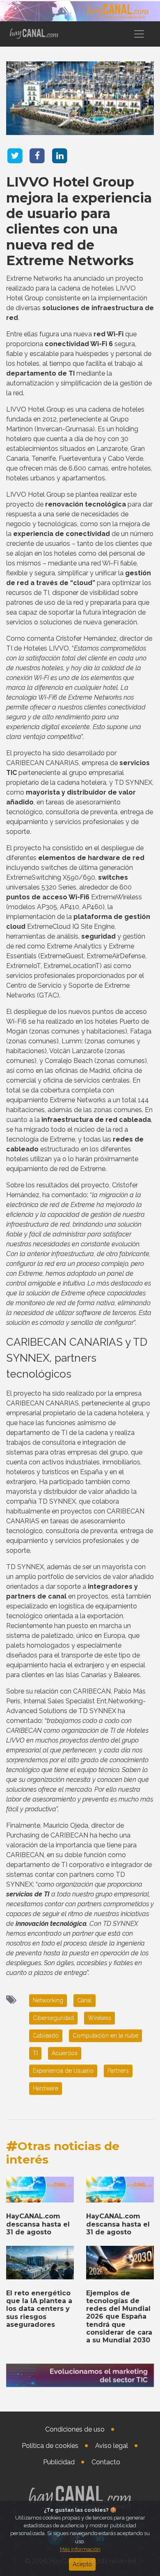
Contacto (106, 2462)
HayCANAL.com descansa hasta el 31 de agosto (38, 2224)
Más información (80, 2549)
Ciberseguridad (53, 2018)
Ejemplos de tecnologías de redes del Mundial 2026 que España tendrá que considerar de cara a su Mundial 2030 (119, 2317)
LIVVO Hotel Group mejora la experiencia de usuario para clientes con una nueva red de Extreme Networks (79, 221)
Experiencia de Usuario (63, 2071)
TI (35, 2053)
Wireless (99, 2018)
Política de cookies (50, 2446)
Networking (48, 2000)
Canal (85, 2000)
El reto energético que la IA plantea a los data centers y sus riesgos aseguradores (39, 2309)
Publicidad (59, 2462)
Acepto (82, 2564)
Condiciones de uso (75, 2429)
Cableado (46, 2036)
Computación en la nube (105, 2036)
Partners (118, 2071)
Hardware (46, 2088)
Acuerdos (65, 2053)
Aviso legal (112, 2446)
